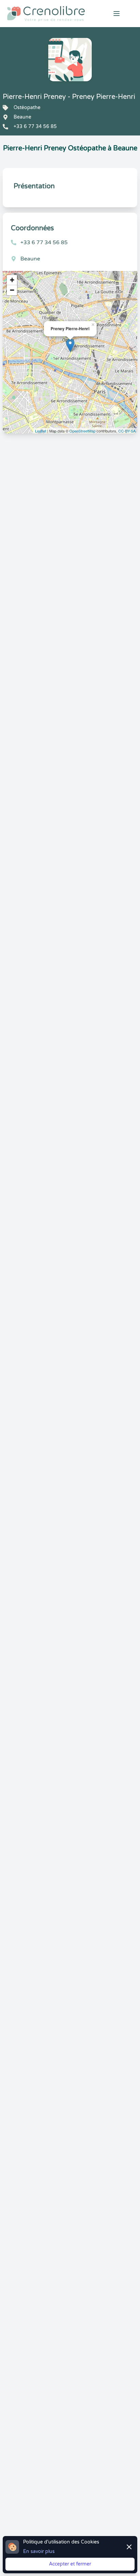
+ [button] (12, 280)
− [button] (12, 290)
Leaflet (41, 431)
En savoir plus (39, 2551)
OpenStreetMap (82, 431)
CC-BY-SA (127, 431)
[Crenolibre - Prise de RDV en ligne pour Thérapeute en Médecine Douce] (47, 14)
